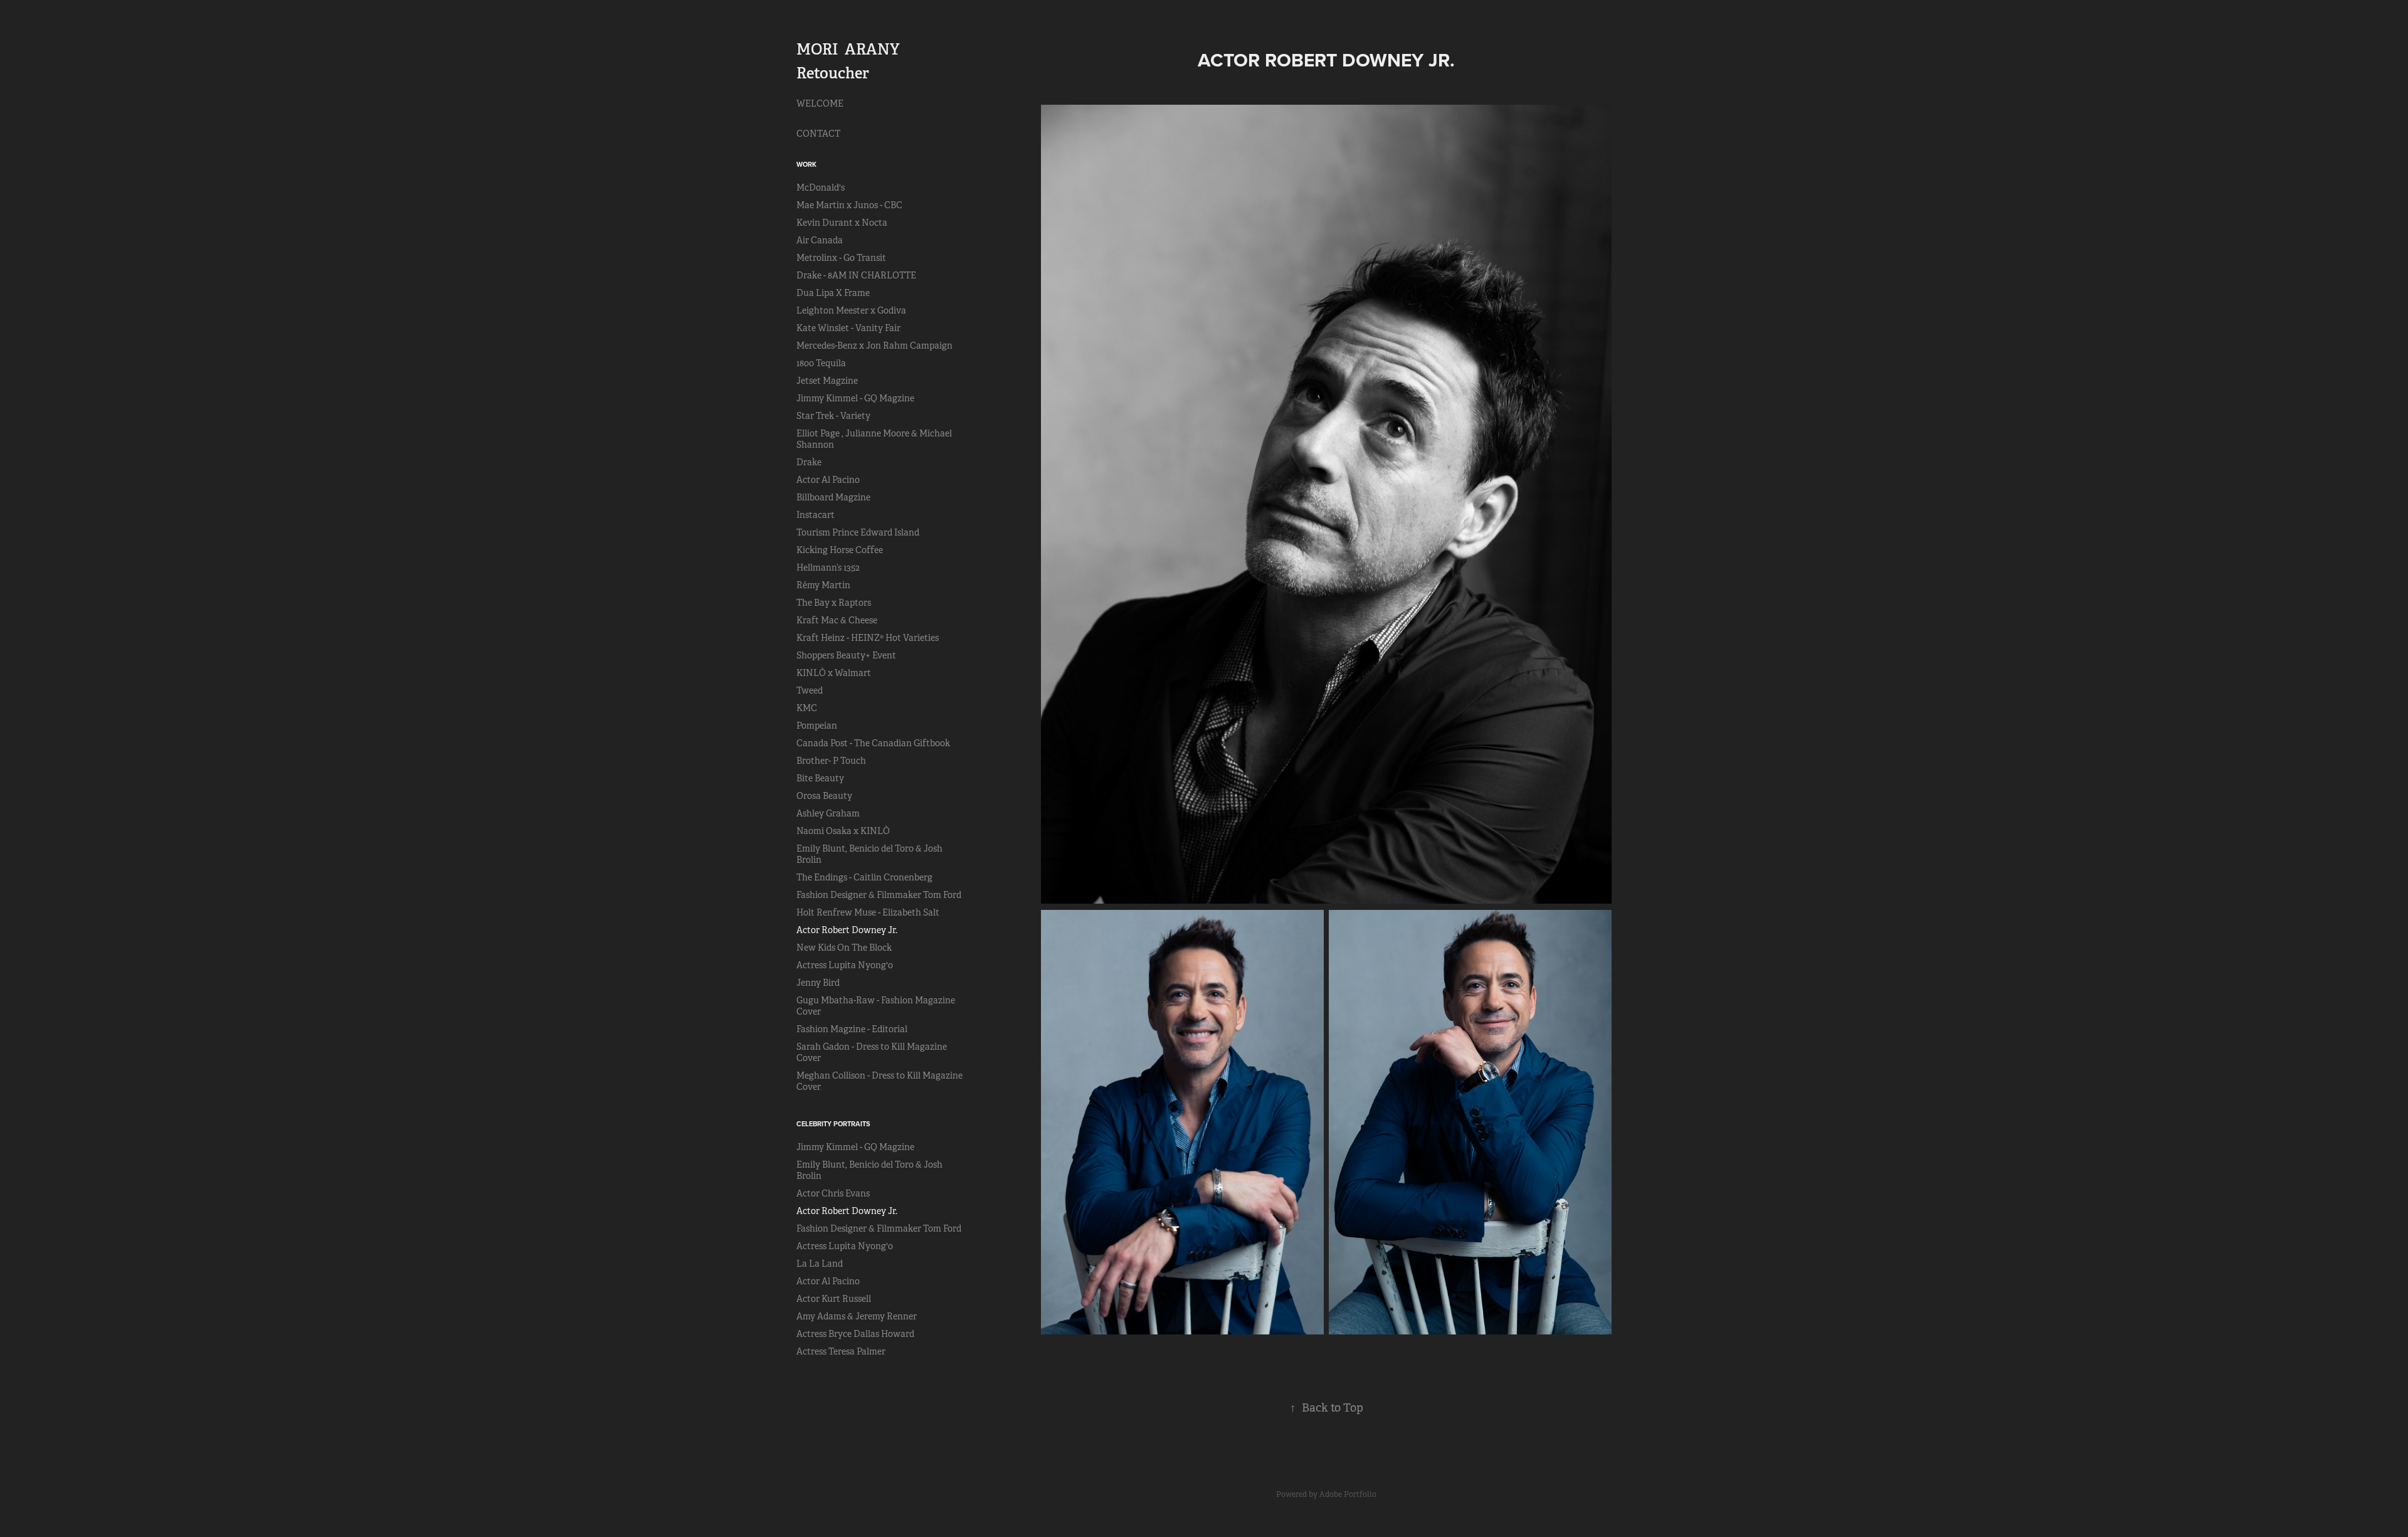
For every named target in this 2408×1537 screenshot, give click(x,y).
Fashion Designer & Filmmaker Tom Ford (879, 895)
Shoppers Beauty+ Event (846, 655)
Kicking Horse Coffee (840, 550)
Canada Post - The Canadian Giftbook (873, 743)
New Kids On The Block (844, 948)
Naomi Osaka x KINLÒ (843, 831)
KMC (807, 708)
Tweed (810, 690)
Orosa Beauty (824, 796)
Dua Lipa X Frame (833, 293)
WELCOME (820, 103)
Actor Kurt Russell (834, 1299)
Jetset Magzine (827, 381)
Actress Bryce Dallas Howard (855, 1334)
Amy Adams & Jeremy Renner (857, 1316)
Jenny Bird (818, 983)
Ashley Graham (828, 813)
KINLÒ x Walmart (834, 673)
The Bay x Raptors (834, 603)
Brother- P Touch (831, 761)
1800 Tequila (821, 363)
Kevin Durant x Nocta (842, 223)
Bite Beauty (820, 778)
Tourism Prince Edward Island (858, 532)
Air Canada (820, 240)
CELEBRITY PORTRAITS (833, 1124)
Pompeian (817, 726)
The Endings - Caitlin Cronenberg (864, 877)
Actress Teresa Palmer (841, 1351)
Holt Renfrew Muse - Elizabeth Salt (868, 912)
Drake (809, 462)
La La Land (820, 1264)
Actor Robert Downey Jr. (847, 930)
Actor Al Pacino (828, 480)
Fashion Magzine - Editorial (852, 1029)
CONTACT (818, 134)
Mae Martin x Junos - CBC (849, 205)
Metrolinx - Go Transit (841, 258)
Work (806, 164)
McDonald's (821, 188)
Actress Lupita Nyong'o (845, 965)
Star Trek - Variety (833, 416)
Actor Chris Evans (833, 1193)
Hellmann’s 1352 (828, 568)
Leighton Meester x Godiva (851, 310)
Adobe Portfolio (1348, 1494)
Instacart (816, 515)
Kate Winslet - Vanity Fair (848, 328)
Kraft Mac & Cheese (837, 620)
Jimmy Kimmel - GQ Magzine (855, 398)
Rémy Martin (823, 585)
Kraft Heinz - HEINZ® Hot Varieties (868, 638)
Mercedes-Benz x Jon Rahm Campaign (874, 346)
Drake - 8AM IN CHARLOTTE (856, 275)
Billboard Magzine (833, 497)
